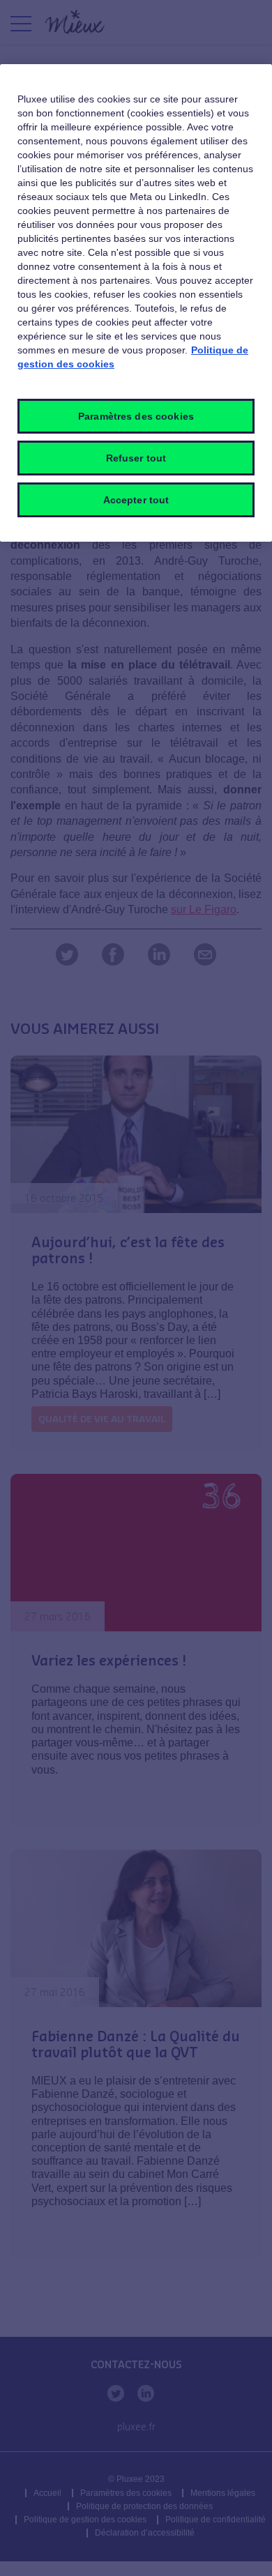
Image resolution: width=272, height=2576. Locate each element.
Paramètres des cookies (136, 416)
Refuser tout (136, 458)
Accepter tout (136, 500)
